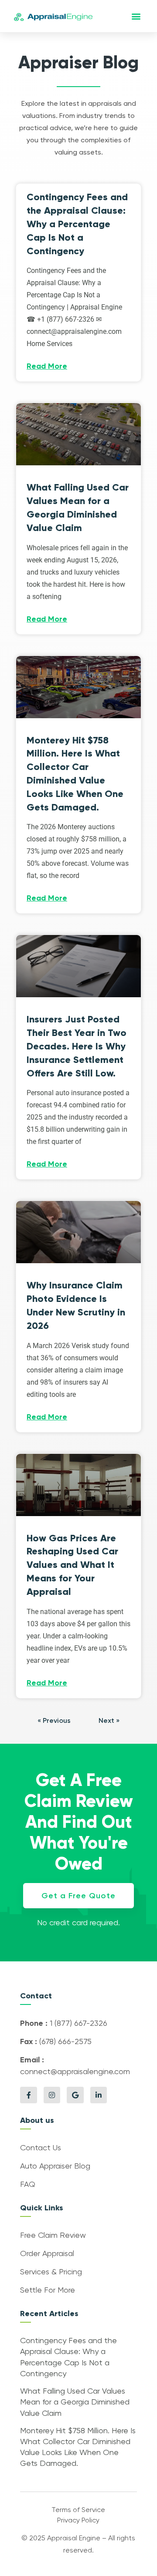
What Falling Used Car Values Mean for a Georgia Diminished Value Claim (75, 2402)
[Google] (75, 2095)
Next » (109, 1721)
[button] (136, 16)
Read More (47, 367)
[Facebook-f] (28, 2095)
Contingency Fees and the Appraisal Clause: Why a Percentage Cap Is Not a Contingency (77, 224)
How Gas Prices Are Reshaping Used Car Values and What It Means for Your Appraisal (72, 1565)
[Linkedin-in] (99, 2095)
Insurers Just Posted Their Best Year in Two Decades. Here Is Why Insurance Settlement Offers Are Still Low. (77, 1046)
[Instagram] (52, 2095)
